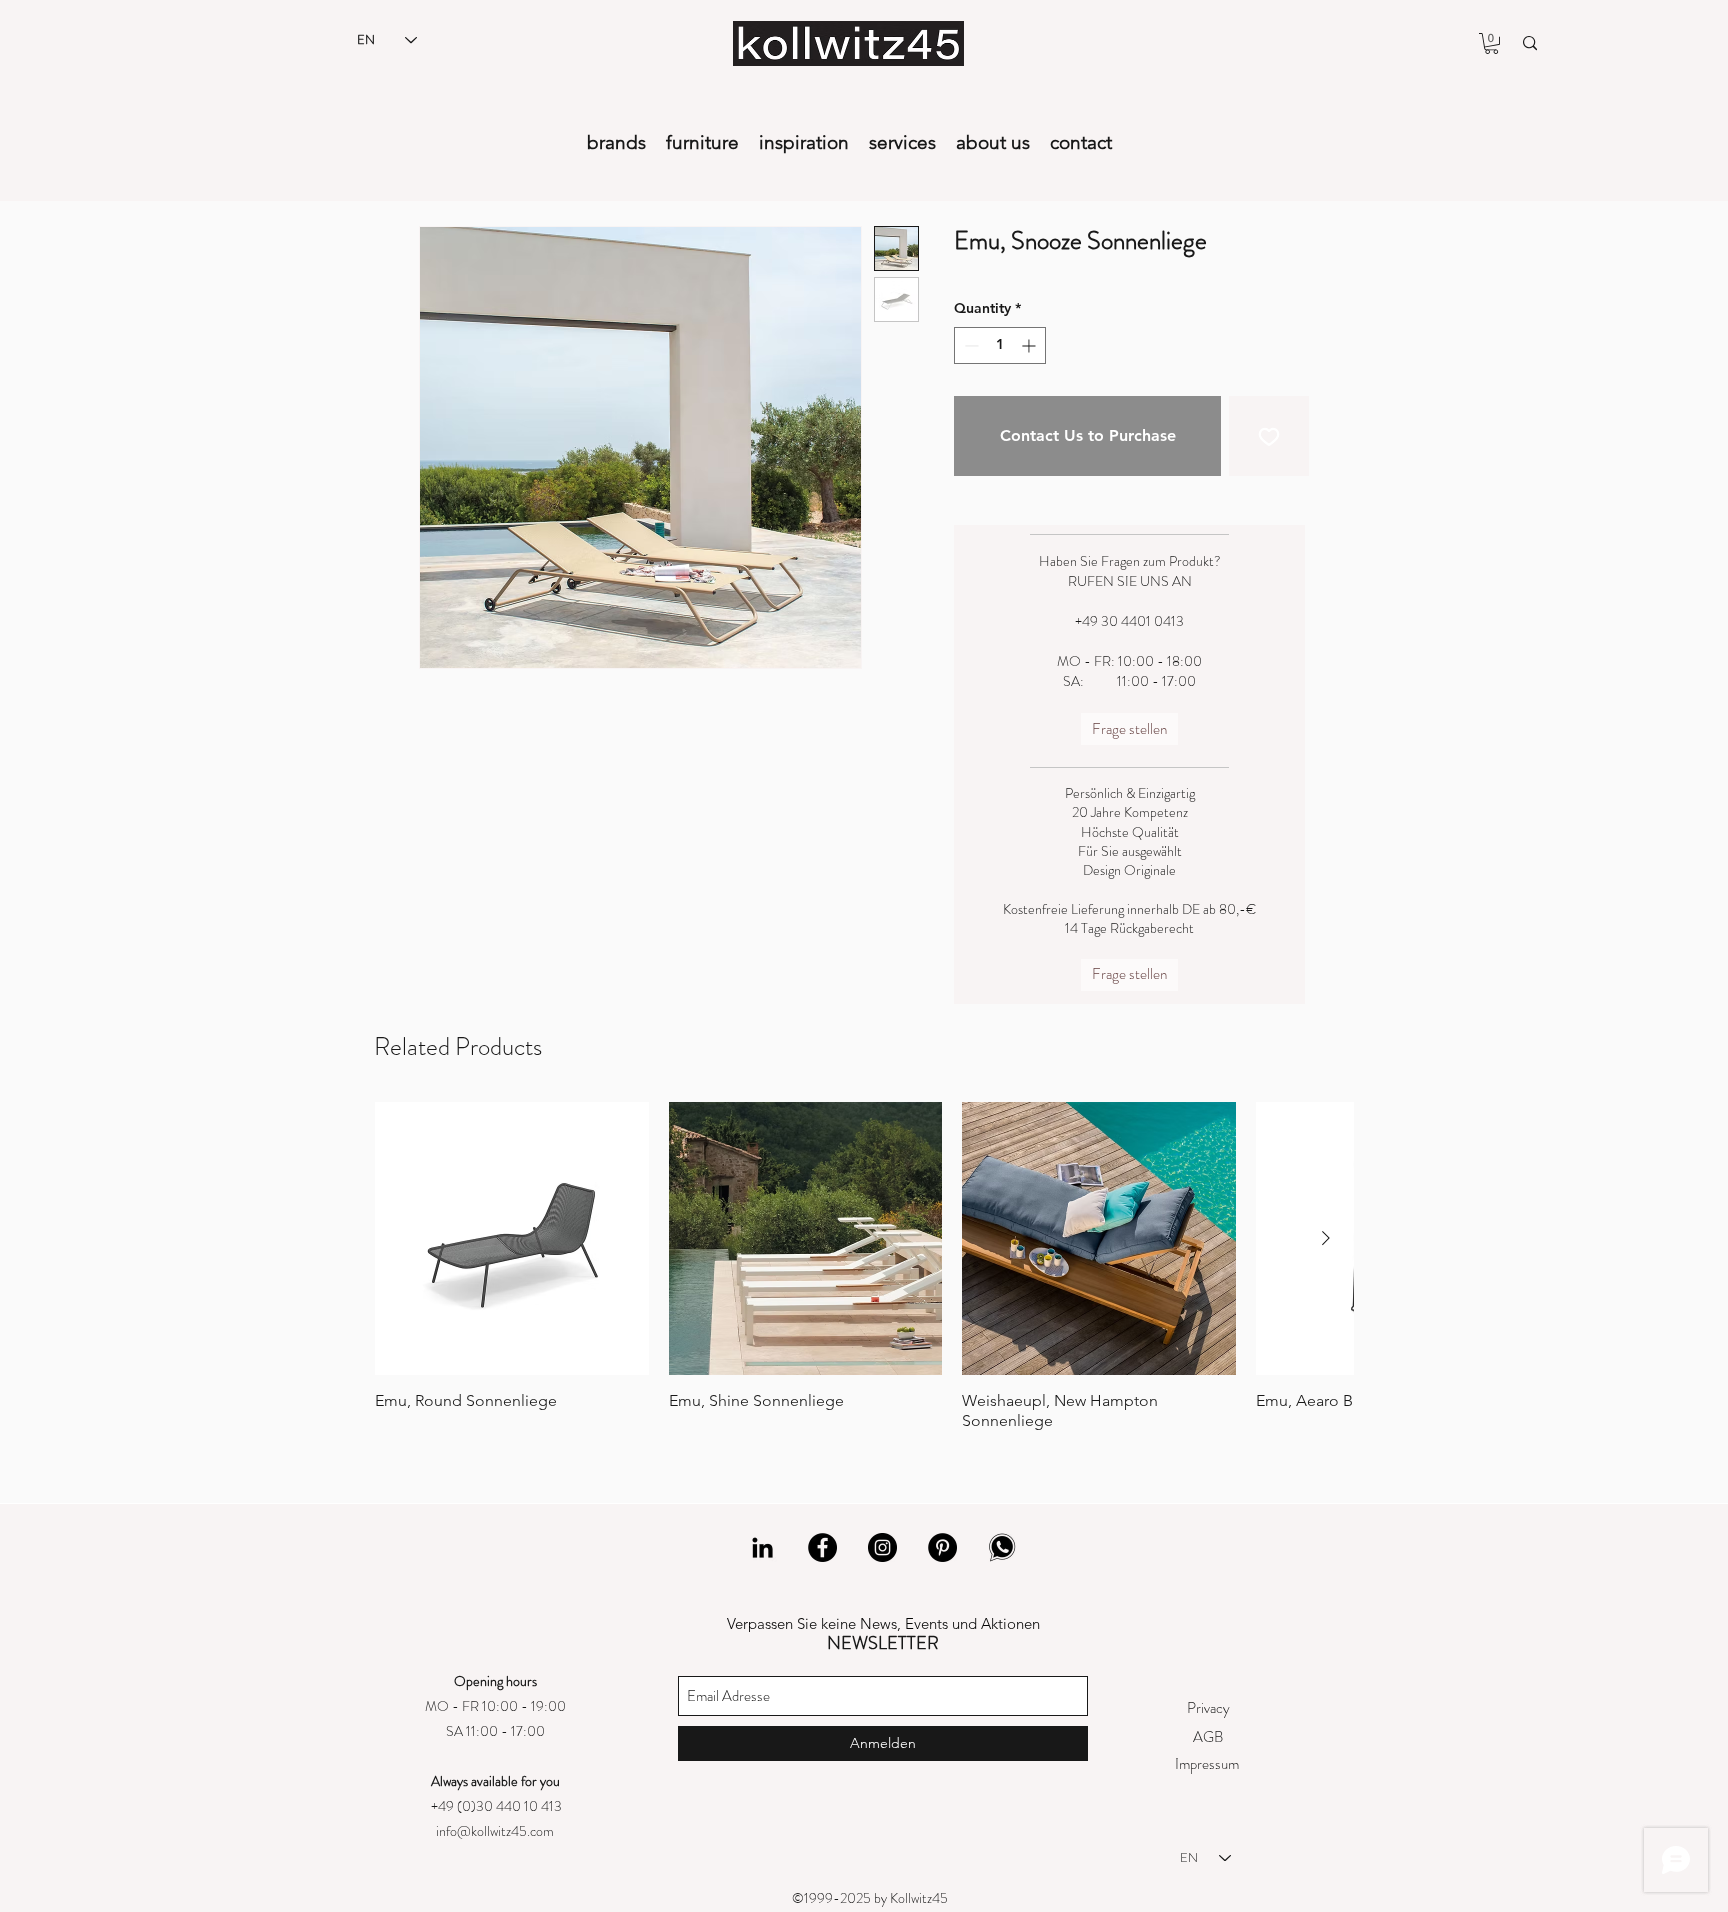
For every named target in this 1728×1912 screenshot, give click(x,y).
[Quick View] (512, 1239)
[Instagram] (882, 1547)
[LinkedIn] (762, 1547)
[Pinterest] (942, 1547)
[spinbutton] (1000, 345)
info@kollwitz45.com (495, 1831)
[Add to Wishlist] (1269, 436)
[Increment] (1030, 345)
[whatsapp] (1002, 1547)
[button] (1491, 43)
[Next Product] (1326, 1238)
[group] (864, 1267)
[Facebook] (822, 1547)
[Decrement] (969, 345)
